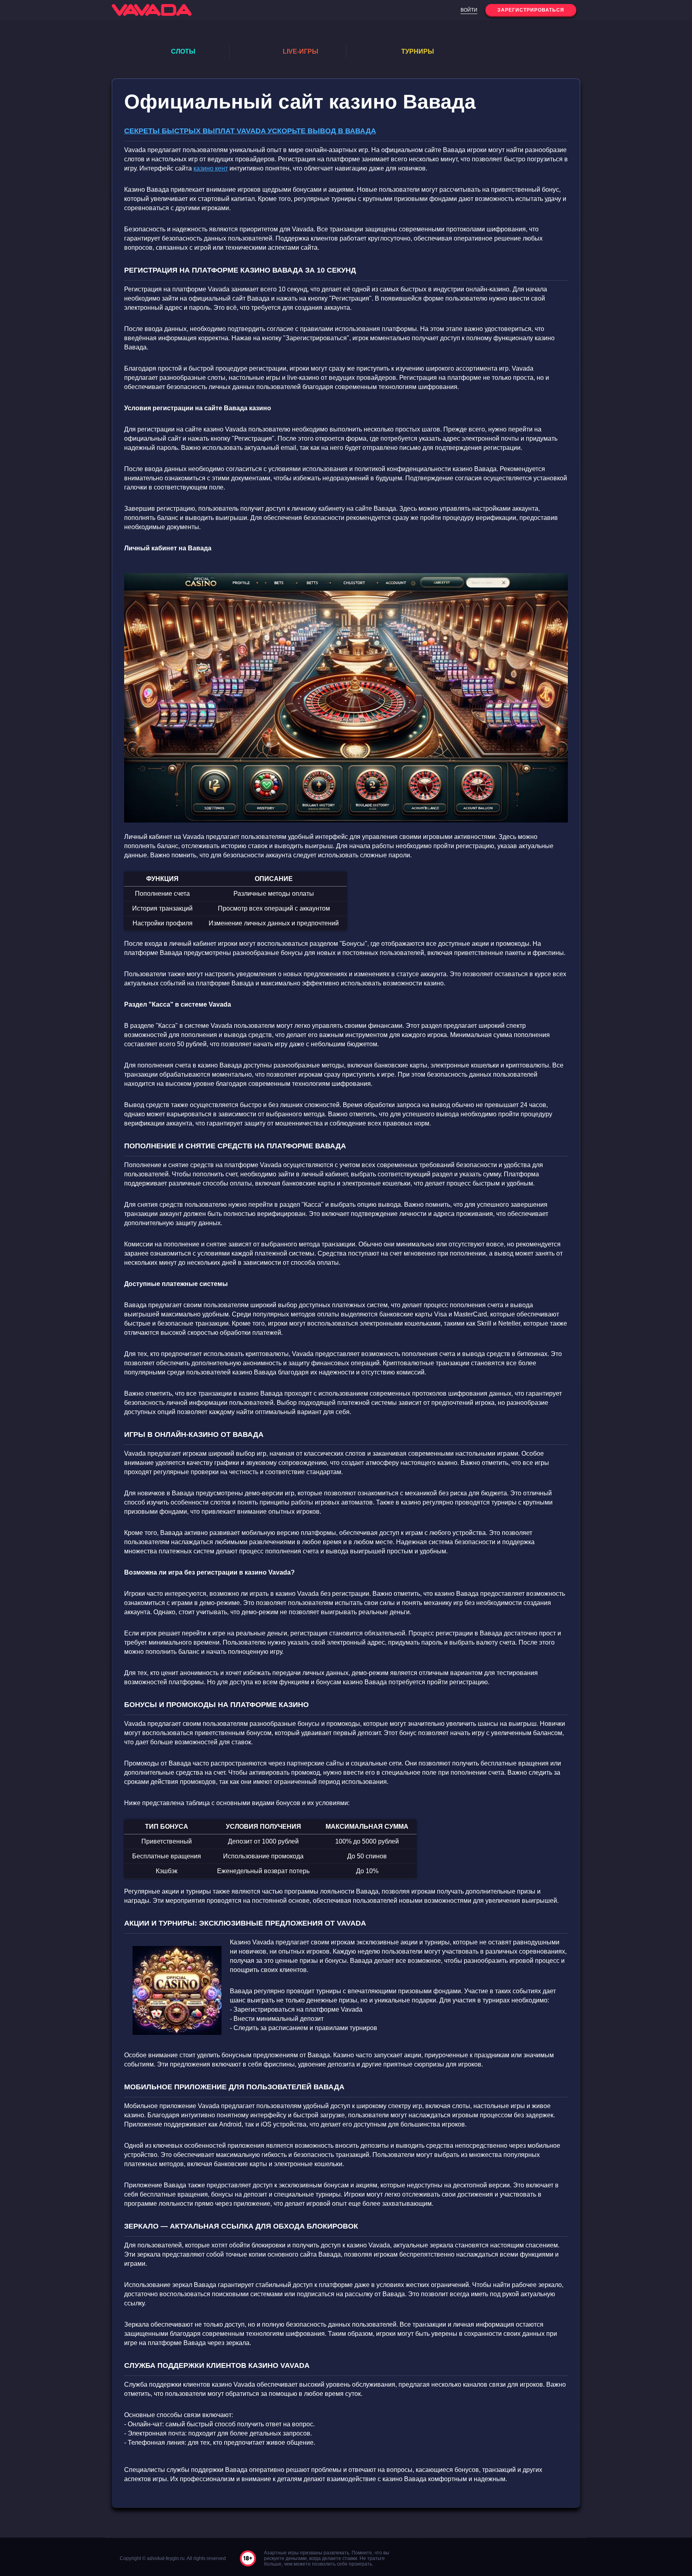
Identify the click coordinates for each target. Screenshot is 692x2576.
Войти (469, 10)
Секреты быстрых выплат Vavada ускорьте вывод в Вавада (250, 131)
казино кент (211, 168)
